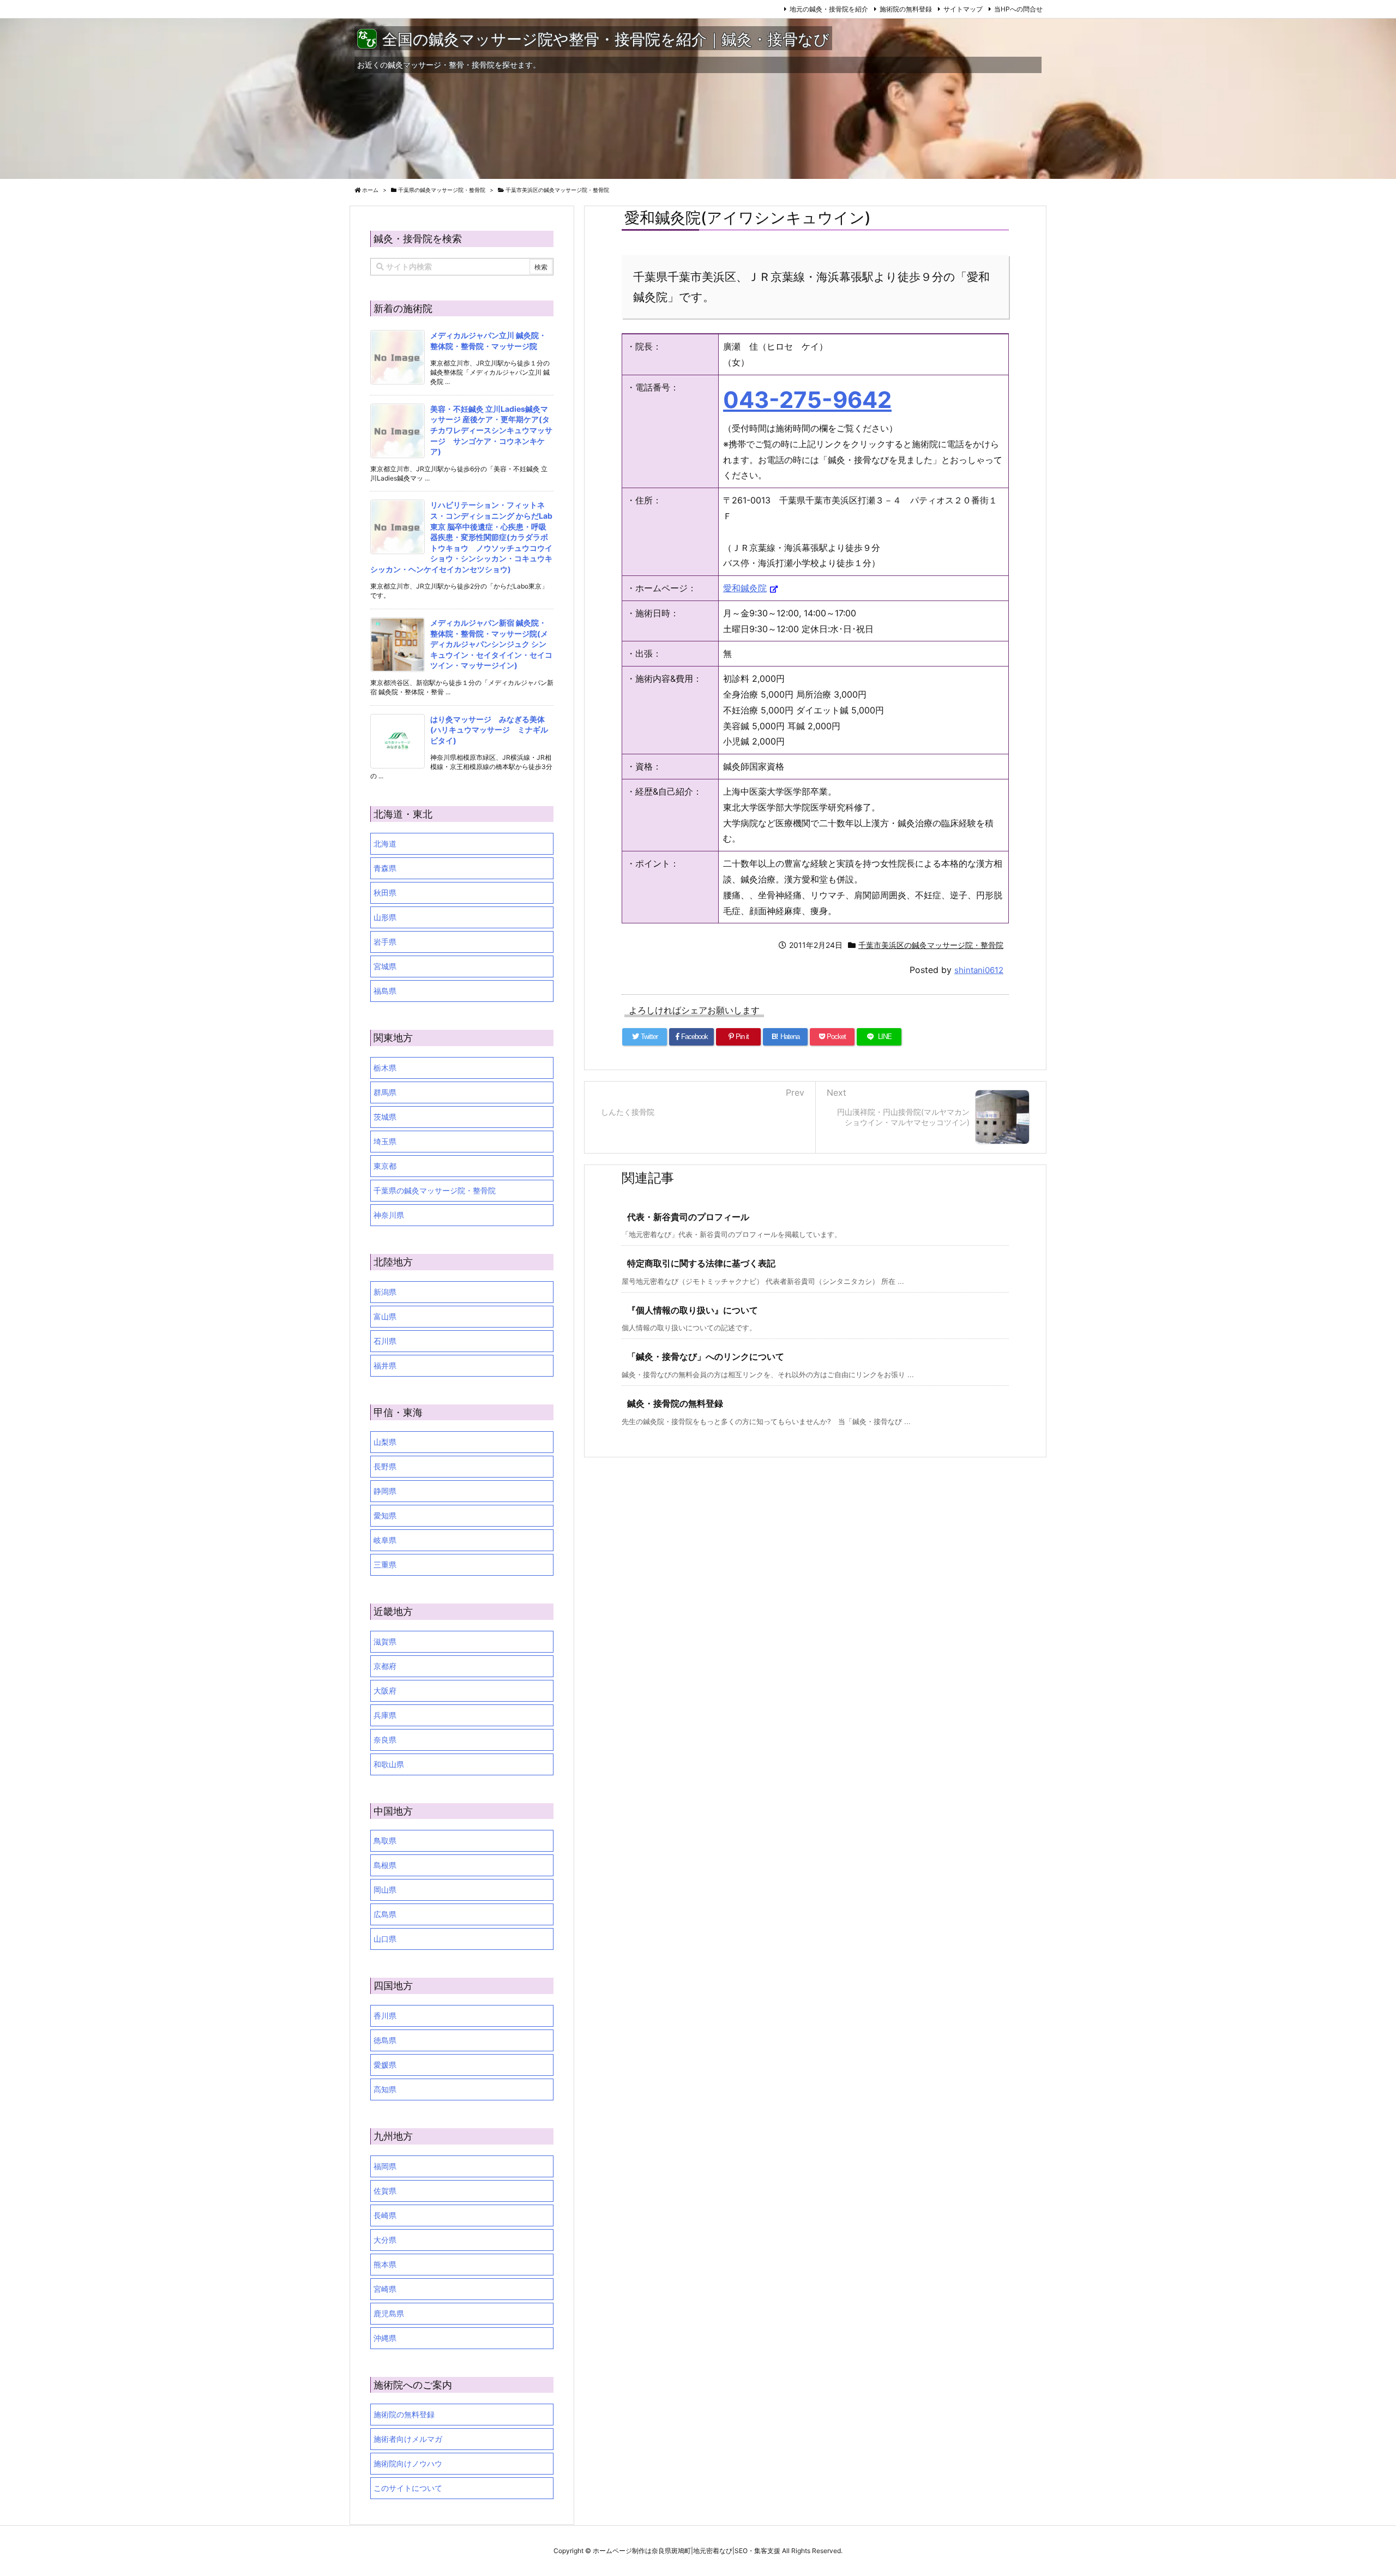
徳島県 (385, 2040)
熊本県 (385, 2264)
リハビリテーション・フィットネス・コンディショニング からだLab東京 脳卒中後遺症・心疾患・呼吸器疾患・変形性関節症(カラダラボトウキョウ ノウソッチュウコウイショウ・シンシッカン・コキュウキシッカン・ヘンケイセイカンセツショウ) (461, 537)
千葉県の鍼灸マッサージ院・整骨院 (442, 190)
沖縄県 (385, 2338)
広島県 (385, 1914)
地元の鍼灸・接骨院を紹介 (829, 9)
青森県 (385, 868)
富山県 (385, 1316)
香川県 (385, 2016)
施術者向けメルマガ (408, 2439)
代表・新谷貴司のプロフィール (688, 1217)
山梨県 (385, 1442)
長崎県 (385, 2215)
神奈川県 (389, 1215)
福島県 (385, 991)
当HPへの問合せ (1018, 9)
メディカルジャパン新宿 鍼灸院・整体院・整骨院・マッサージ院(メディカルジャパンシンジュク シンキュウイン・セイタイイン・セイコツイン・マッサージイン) (491, 644)
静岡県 (385, 1491)
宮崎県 (385, 2289)
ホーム (370, 190)
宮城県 (385, 966)
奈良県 (385, 1740)
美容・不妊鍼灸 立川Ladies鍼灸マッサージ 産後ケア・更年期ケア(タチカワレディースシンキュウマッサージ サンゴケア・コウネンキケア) (491, 430)
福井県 (385, 1365)
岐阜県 (385, 1540)
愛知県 (385, 1515)
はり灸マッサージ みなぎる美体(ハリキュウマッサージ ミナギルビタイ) (489, 730)
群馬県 (385, 1092)
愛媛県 (385, 2065)
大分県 (385, 2240)
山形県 (385, 917)
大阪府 (385, 1691)
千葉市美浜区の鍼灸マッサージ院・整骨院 (557, 190)
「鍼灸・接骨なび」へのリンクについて (706, 1356)
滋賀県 (385, 1641)
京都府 (385, 1666)
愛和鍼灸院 (745, 588)
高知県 (385, 2089)
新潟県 (385, 1292)
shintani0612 (979, 970)
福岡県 (385, 2166)
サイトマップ (963, 9)
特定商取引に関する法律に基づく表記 (701, 1263)
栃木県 (385, 1068)
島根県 (385, 1865)
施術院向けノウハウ (408, 2463)
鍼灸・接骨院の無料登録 (675, 1403)
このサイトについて (408, 2488)
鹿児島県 (389, 2313)
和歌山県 (389, 1764)
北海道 (385, 843)
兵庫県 (385, 1715)
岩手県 (385, 942)
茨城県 (385, 1117)
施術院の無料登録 (906, 9)
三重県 (385, 1565)
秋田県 (385, 893)
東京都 (385, 1166)
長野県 (385, 1466)
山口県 (385, 1939)
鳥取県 (385, 1841)
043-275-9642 (807, 400)
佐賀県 (385, 2191)
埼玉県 (385, 1141)
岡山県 (385, 1890)
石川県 (385, 1341)
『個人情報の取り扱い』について (693, 1310)
